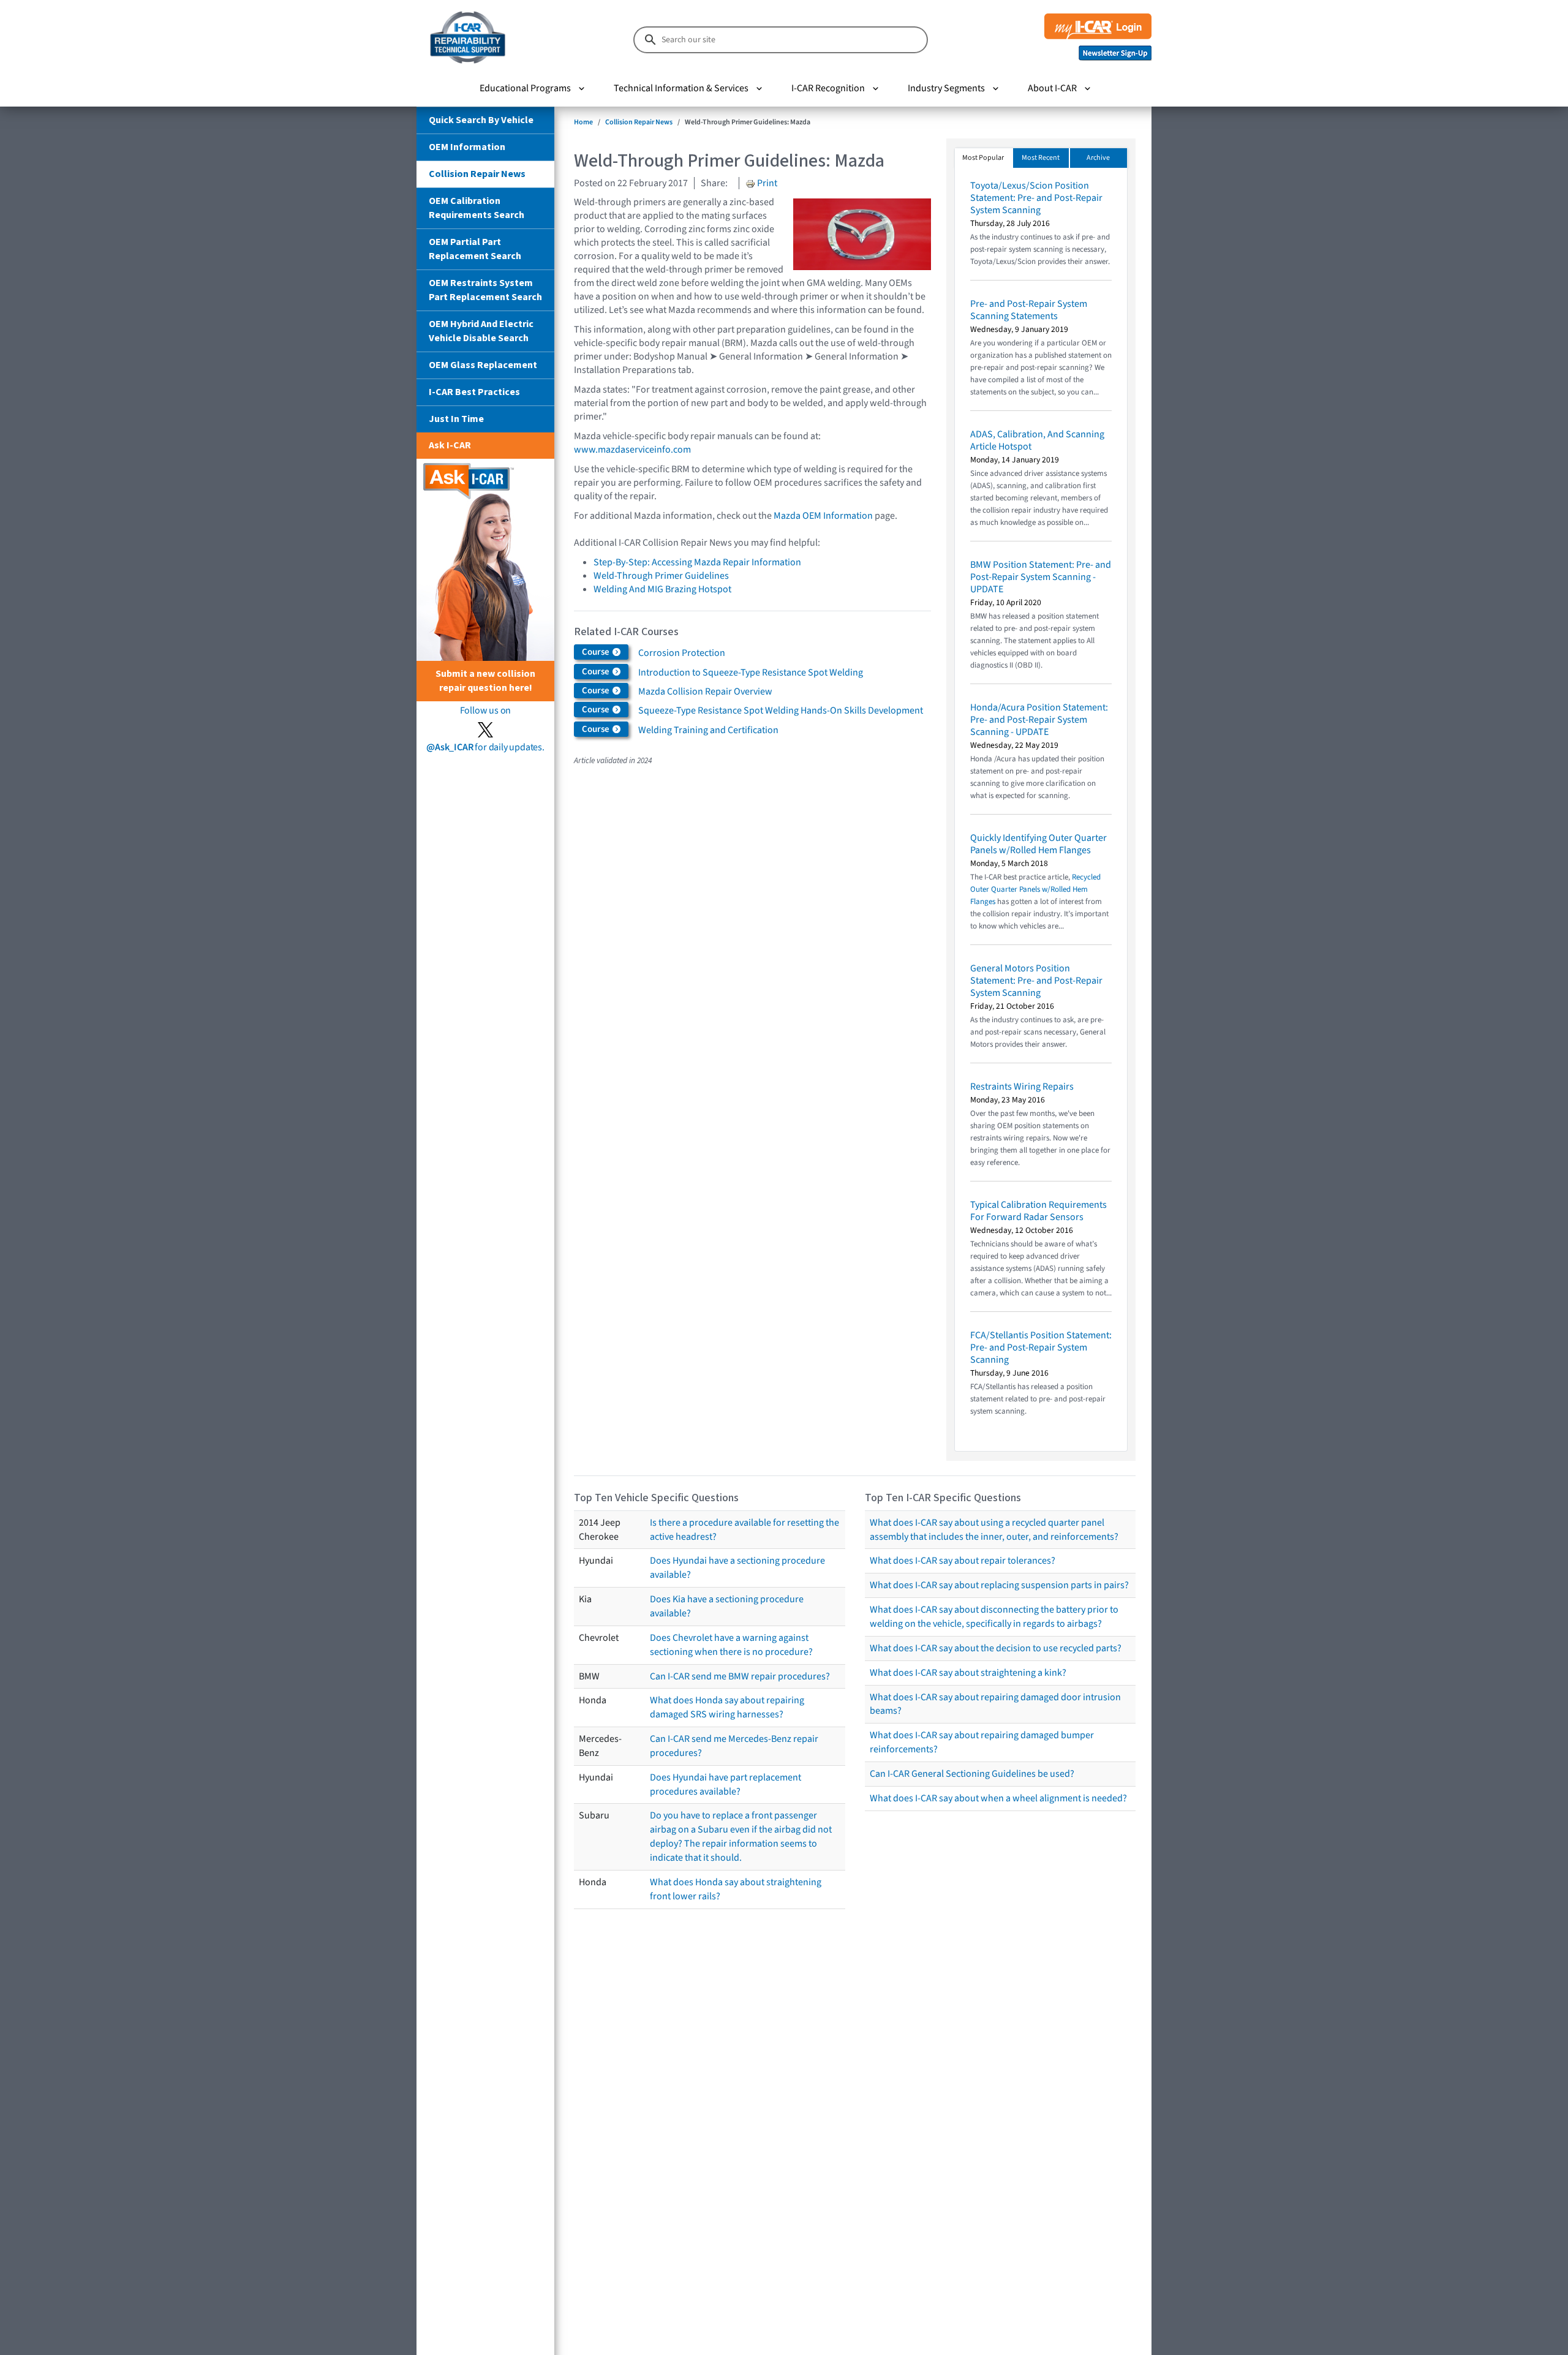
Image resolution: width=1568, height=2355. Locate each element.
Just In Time (456, 419)
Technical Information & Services (681, 88)
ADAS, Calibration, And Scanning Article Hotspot (1037, 440)
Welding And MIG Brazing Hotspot (662, 589)
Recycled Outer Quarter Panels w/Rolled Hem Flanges (1035, 889)
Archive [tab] (1098, 158)
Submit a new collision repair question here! (485, 681)
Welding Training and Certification (708, 730)
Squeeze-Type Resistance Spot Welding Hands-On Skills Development (781, 710)
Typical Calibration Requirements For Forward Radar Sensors (1038, 1211)
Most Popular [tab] (983, 158)
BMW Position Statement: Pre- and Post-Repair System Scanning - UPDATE (1041, 577)
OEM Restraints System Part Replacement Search (485, 290)
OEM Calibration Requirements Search (477, 208)
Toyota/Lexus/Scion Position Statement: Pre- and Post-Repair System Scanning (1036, 198)
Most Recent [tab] (1041, 158)
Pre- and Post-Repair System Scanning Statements (1029, 310)
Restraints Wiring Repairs (1022, 1087)
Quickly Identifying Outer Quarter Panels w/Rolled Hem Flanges (1038, 844)
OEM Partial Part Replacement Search (475, 249)
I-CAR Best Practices (474, 392)
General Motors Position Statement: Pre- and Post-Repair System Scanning (1036, 981)
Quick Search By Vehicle (481, 120)
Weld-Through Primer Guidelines (661, 576)
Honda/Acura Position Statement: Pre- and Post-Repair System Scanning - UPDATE (1039, 720)
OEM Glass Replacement (483, 365)
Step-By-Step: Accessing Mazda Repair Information (697, 562)
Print (766, 183)
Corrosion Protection (682, 653)
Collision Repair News (477, 174)
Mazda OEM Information (823, 516)
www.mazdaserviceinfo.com (632, 450)
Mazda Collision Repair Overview (705, 691)
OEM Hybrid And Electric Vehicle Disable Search (481, 331)
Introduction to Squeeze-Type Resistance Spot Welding (751, 673)
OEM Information (467, 147)
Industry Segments (946, 88)
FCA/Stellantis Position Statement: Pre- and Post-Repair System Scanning (1041, 1347)
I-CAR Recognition (828, 88)
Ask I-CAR (450, 445)
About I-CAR (1052, 88)
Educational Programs (525, 88)
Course (597, 652)
